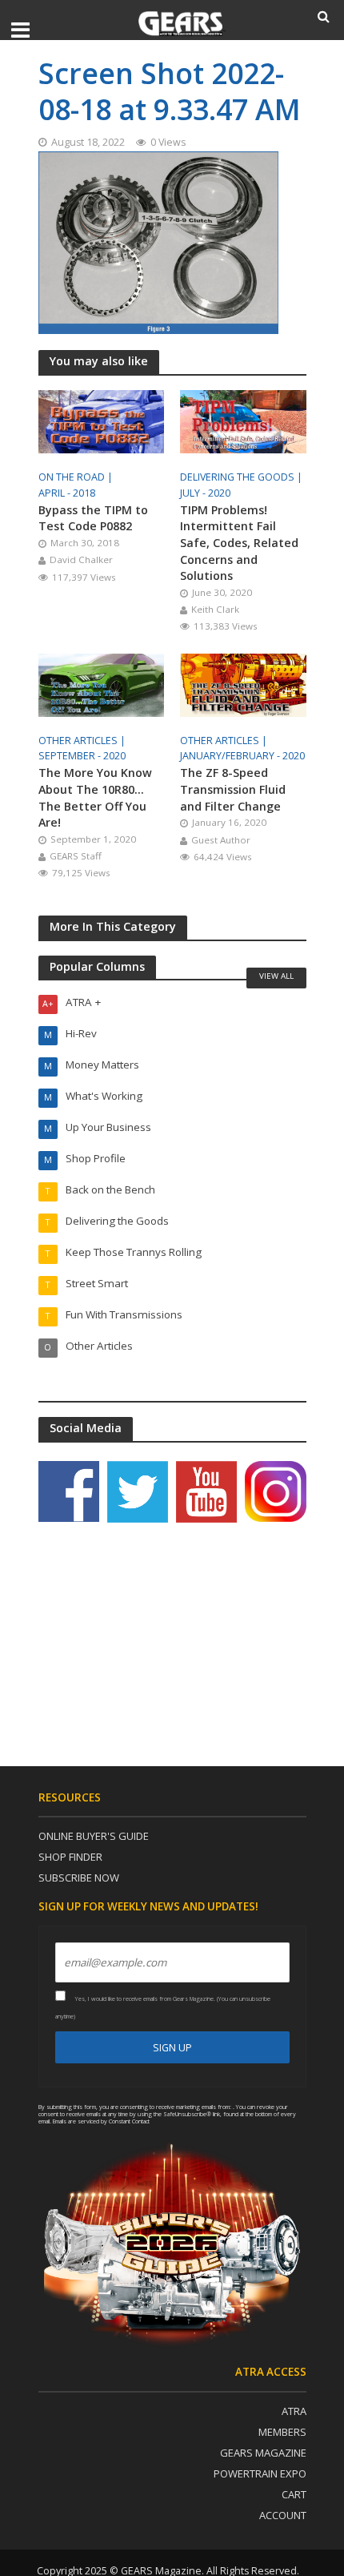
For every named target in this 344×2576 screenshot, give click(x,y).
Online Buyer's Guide (94, 1836)
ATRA (294, 2411)
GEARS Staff (76, 856)
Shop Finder (70, 1857)
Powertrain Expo (260, 2473)
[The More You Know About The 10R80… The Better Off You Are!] (102, 683)
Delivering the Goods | (242, 477)
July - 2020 (205, 493)
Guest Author (221, 840)
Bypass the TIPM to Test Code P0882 (93, 518)
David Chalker (81, 559)
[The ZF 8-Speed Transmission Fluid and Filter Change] (243, 683)
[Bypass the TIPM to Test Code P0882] (102, 420)
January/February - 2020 (242, 756)
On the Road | (77, 477)
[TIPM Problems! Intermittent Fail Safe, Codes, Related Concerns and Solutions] (243, 420)
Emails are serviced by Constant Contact (101, 2121)
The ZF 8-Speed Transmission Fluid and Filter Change (233, 789)
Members (282, 2432)
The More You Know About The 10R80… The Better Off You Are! (95, 797)
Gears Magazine (263, 2453)
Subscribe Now (79, 1878)
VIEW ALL (276, 976)
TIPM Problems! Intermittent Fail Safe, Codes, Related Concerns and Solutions (239, 543)
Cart (294, 2494)
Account (283, 2515)
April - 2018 (67, 493)
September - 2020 (82, 756)
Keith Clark (215, 609)
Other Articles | (83, 741)
